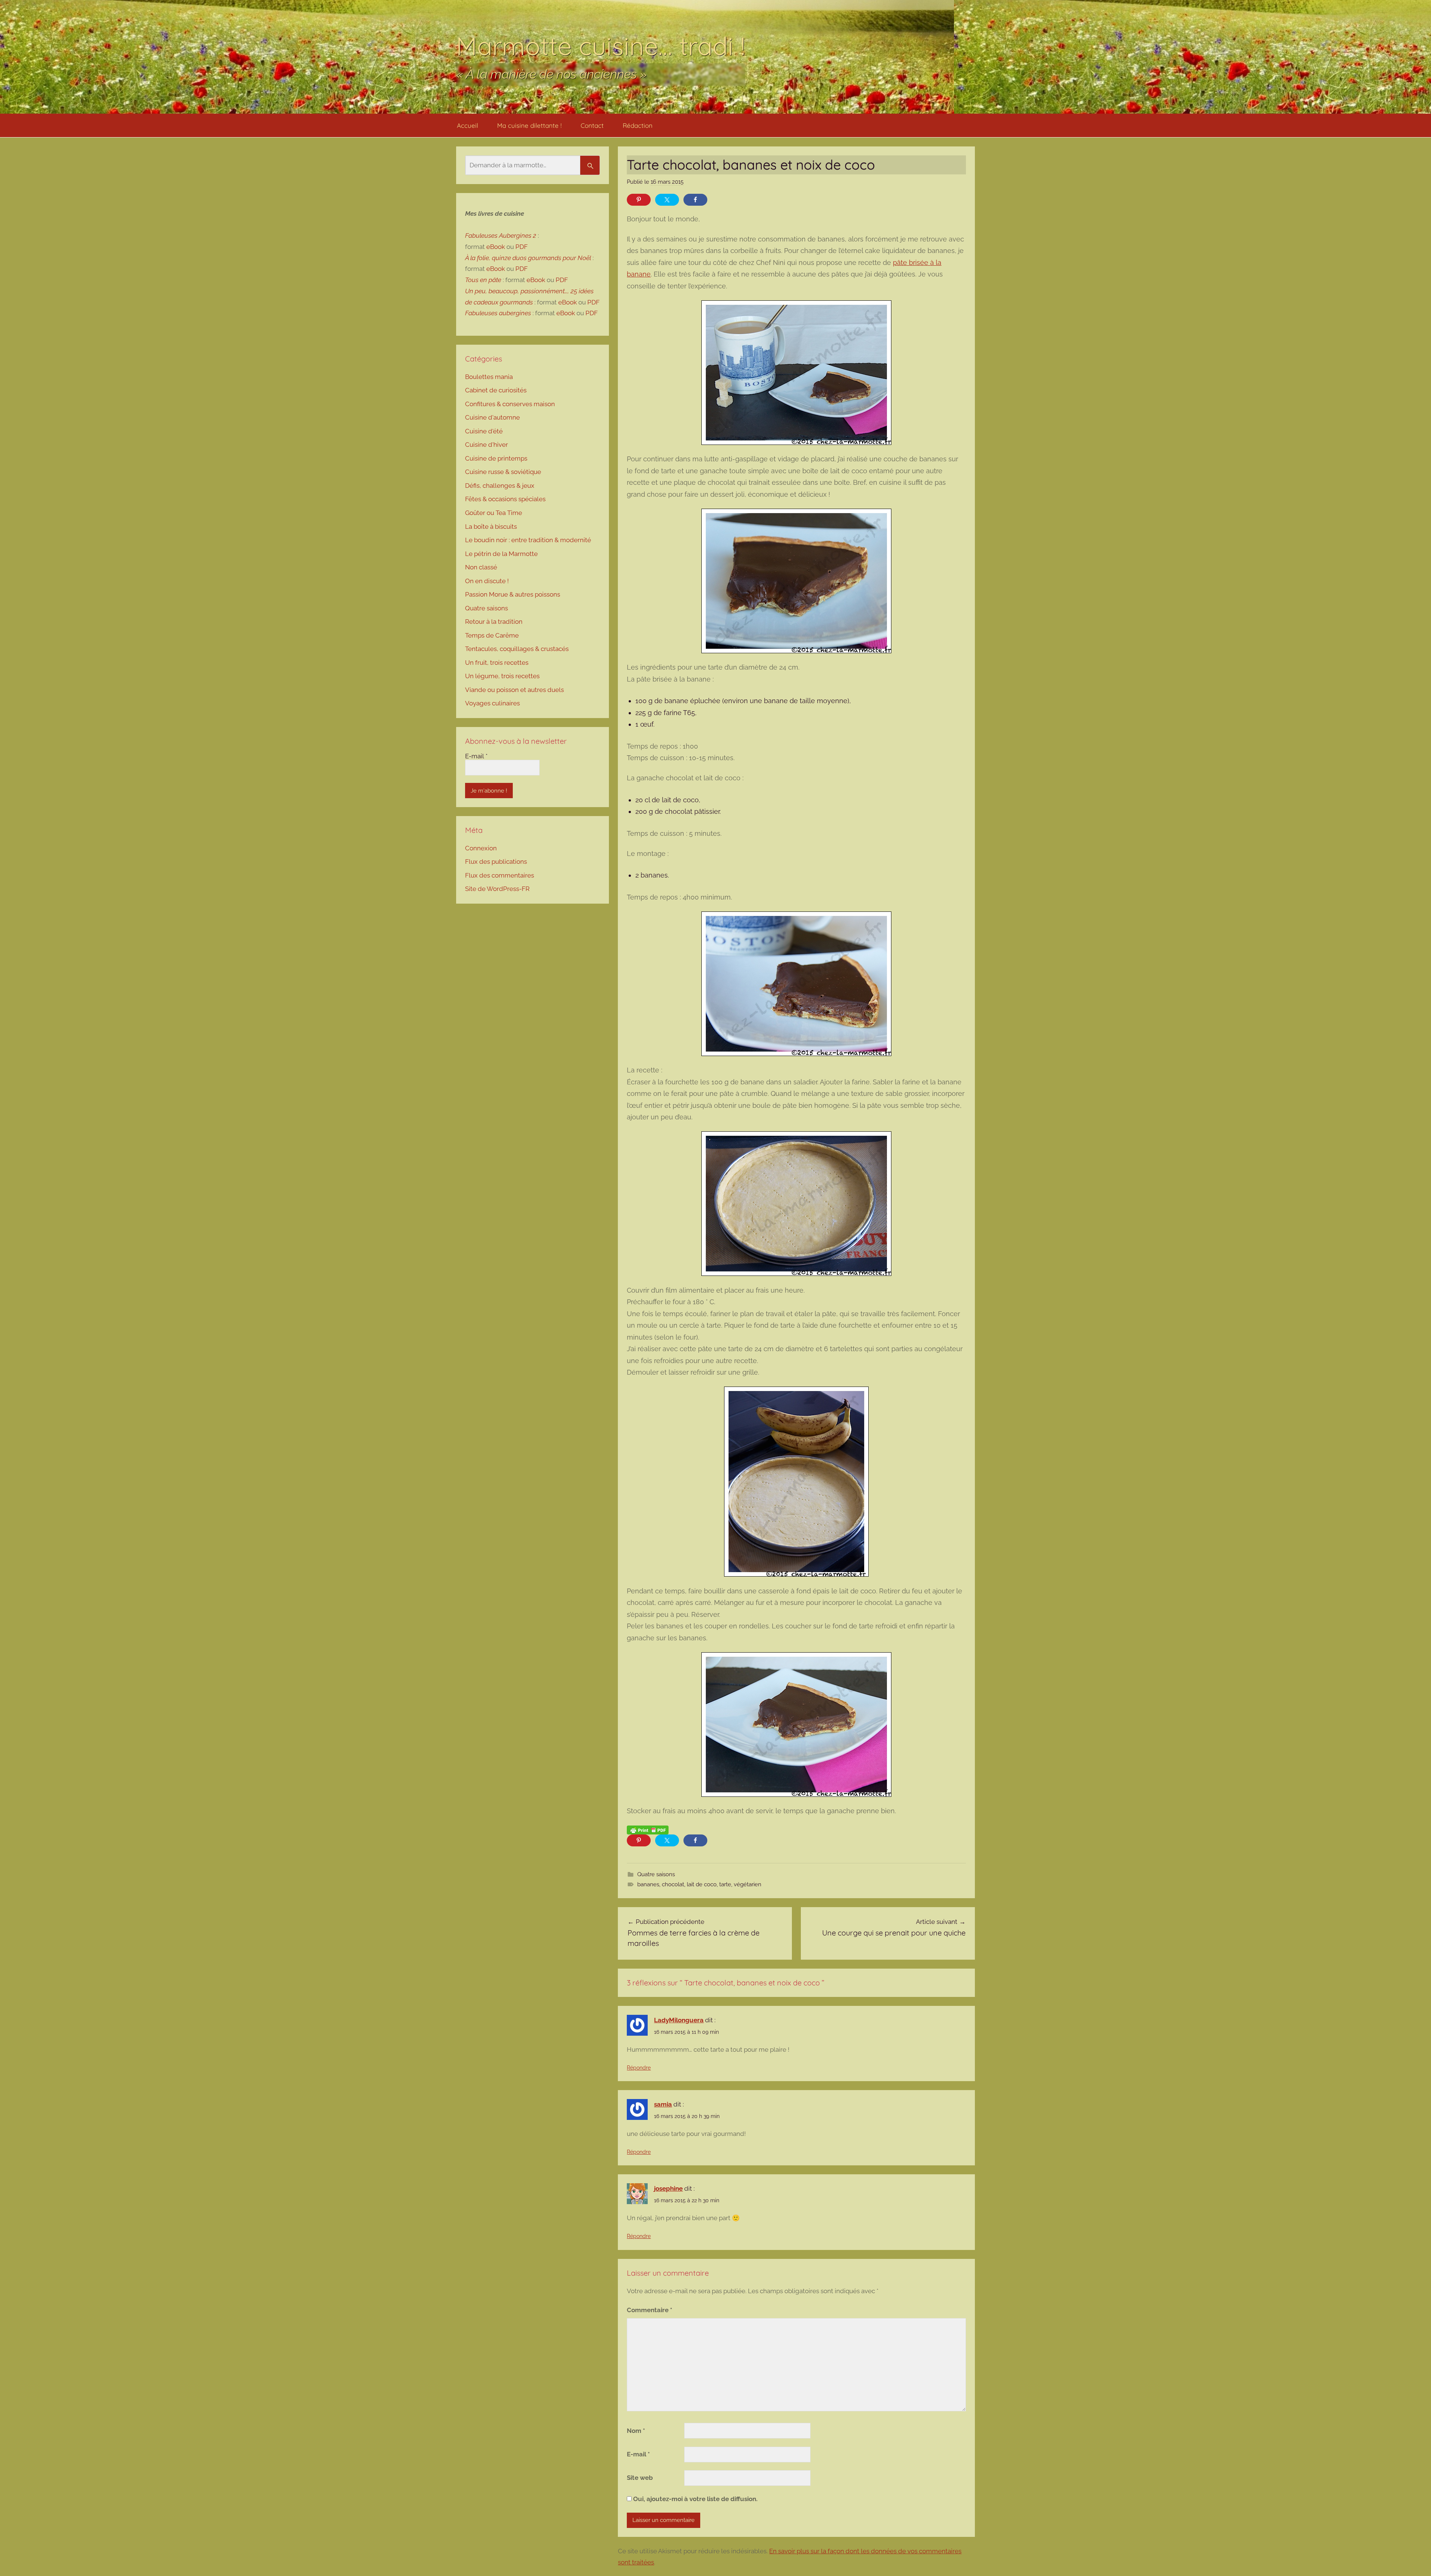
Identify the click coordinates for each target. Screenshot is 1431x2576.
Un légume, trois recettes (502, 676)
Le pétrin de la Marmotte (501, 554)
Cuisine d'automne (492, 417)
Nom (636, 2431)
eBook (496, 247)
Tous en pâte (483, 280)
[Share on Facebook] (695, 200)
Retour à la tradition (494, 622)
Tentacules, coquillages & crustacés (517, 649)
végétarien (748, 1884)
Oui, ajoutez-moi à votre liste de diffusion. (695, 2499)
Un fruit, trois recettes (497, 663)
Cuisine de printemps (496, 458)
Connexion (481, 848)
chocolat (673, 1884)
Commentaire (650, 2310)
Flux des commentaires (500, 875)
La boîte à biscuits (491, 527)
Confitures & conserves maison (510, 404)
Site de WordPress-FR (497, 889)
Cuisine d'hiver (487, 445)
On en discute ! (487, 581)
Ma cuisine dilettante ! (529, 125)
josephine (668, 2188)
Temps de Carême (492, 635)
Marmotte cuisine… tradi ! (601, 46)
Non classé (481, 567)
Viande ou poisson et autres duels (514, 690)
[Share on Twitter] (667, 200)
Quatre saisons (656, 1874)
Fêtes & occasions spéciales (505, 499)
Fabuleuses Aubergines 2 (501, 236)
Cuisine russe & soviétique (503, 472)
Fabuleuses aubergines (498, 313)
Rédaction (638, 125)
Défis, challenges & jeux (500, 486)
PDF (522, 247)
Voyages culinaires (492, 703)
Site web (640, 2478)
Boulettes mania (489, 377)
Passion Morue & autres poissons (513, 594)
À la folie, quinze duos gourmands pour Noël (528, 258)
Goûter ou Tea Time (494, 513)
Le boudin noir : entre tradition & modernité (528, 540)
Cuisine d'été (484, 431)
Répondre (639, 2068)
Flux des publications (496, 862)
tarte (725, 1884)
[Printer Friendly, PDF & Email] (648, 1830)
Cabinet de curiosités (496, 390)
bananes (648, 1884)
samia (663, 2104)
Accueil (467, 125)
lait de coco (702, 1884)
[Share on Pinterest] (639, 200)
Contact (592, 125)
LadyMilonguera (679, 2020)
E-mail (638, 2454)
